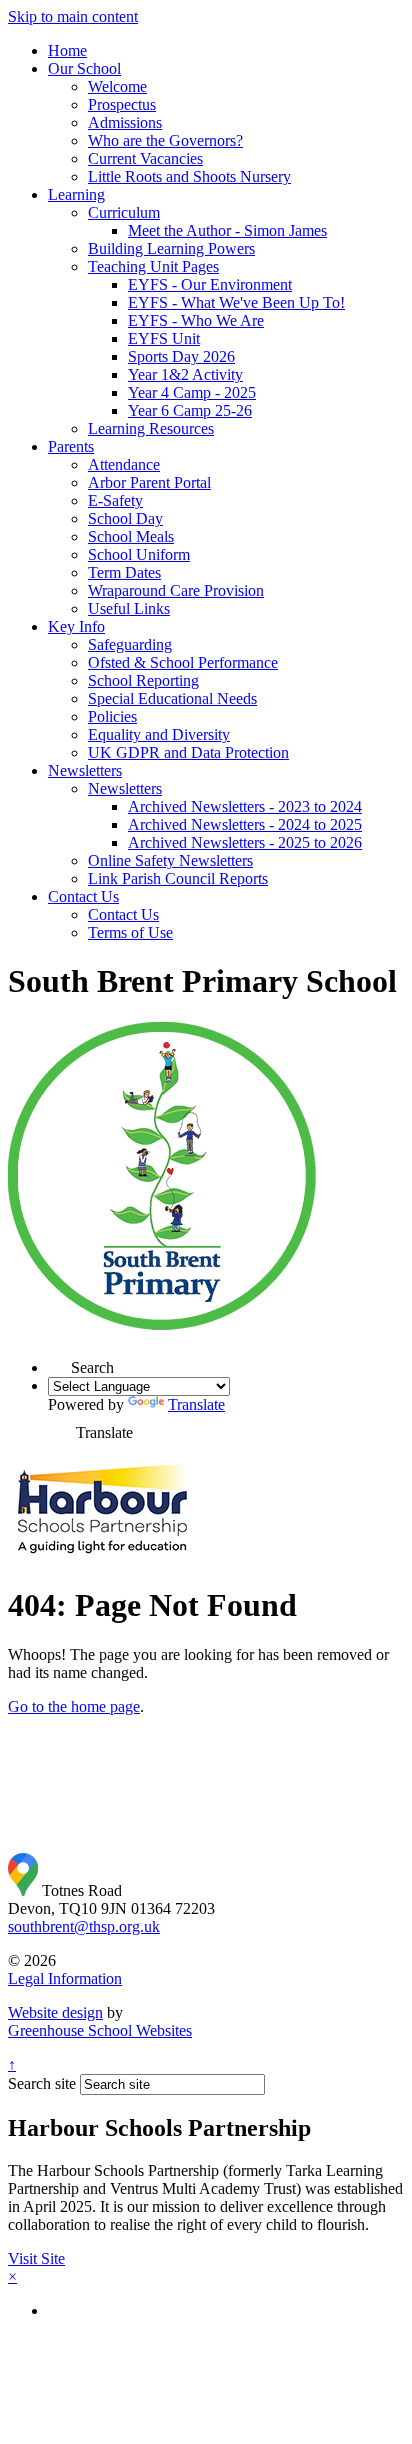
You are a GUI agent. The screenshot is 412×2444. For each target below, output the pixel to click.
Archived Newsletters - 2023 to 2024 (245, 806)
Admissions (125, 122)
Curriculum (124, 212)
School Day (125, 518)
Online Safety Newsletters (170, 860)
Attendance (124, 464)
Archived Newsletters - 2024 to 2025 (245, 824)
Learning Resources (151, 428)
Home (67, 50)
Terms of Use (130, 932)
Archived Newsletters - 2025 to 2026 (245, 842)
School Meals (131, 536)
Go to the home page (74, 1706)
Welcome (117, 86)
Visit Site (36, 2258)
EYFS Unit (164, 338)
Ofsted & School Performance (183, 662)
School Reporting (143, 680)
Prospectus (122, 104)
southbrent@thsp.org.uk (84, 1926)
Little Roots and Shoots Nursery (189, 176)
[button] (59, 1361)
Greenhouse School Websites (100, 2030)
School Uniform (139, 554)
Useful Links (129, 608)
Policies (112, 716)
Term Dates (124, 572)
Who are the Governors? (165, 140)
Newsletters (85, 770)
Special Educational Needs (172, 698)
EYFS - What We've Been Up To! (236, 302)
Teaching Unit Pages (153, 266)
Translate (196, 1404)
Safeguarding (130, 644)
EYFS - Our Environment (210, 284)
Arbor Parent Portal (149, 482)
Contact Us (83, 896)
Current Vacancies (145, 158)
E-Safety (115, 500)
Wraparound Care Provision (176, 590)
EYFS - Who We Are (196, 320)
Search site (42, 2083)
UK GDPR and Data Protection (188, 752)
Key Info (76, 626)
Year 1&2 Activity (185, 374)
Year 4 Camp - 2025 (192, 392)
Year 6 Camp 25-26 (190, 410)
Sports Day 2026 (181, 356)
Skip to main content (73, 16)
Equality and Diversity (159, 734)
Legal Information (65, 1978)
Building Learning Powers (171, 248)
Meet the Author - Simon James (227, 230)
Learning (76, 194)
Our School (84, 68)
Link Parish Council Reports (178, 878)
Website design (55, 2012)
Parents (71, 446)
